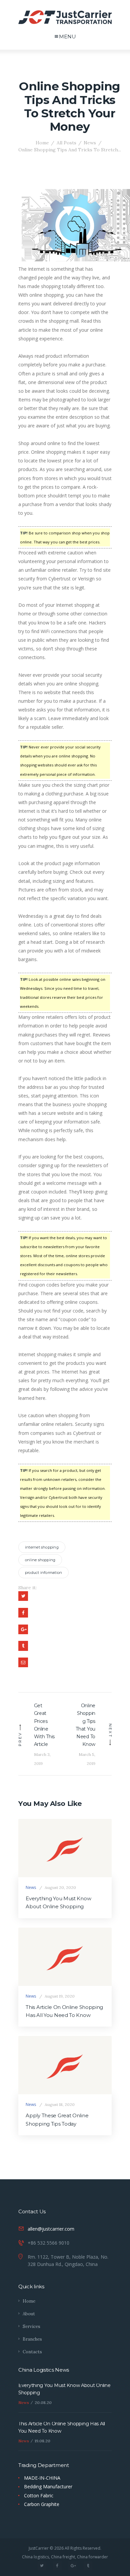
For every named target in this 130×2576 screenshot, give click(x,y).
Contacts (32, 2352)
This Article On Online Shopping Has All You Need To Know (64, 2011)
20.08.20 (43, 2402)
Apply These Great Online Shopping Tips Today (57, 2120)
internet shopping (42, 1547)
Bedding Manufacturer (48, 2486)
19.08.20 (42, 2441)
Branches (32, 2339)
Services (31, 2326)
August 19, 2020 (60, 1996)
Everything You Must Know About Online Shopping (58, 1903)
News (90, 143)
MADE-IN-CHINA (42, 2478)
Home (42, 143)
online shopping (40, 1560)
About (29, 2314)
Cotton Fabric (39, 2495)
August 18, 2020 (60, 2104)
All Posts (66, 143)
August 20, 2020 (60, 1887)
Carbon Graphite (42, 2504)
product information (43, 1573)
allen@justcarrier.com (51, 2229)
